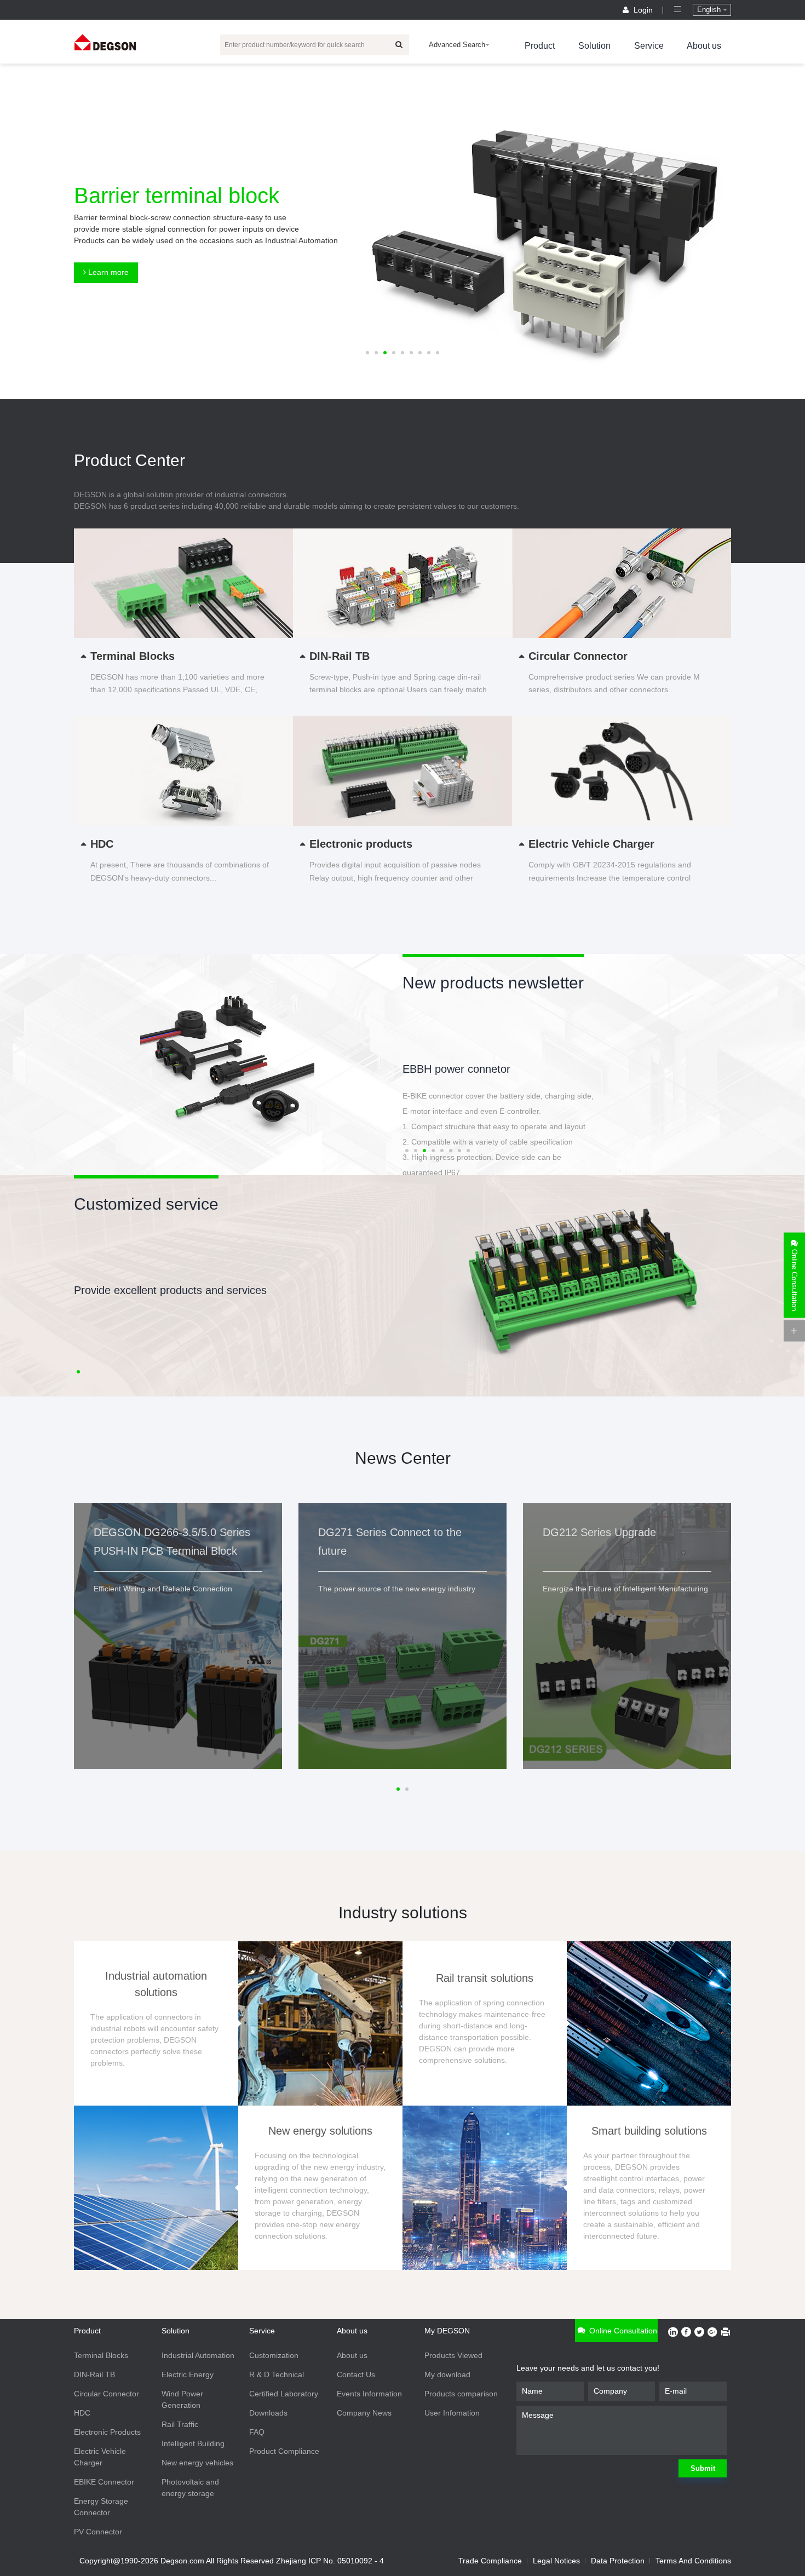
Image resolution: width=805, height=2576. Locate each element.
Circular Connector (107, 2394)
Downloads (268, 2413)
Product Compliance (284, 2451)
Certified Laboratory (284, 2394)
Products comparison (461, 2394)
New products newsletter (493, 983)
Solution (594, 46)
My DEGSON (447, 2331)
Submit (703, 2468)
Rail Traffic (180, 2424)
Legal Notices (556, 2561)
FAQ (257, 2432)
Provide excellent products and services (170, 1290)
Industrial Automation (198, 2355)
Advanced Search (457, 45)
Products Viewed (453, 2355)
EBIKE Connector (104, 2482)
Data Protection (618, 2561)
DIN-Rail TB (94, 2374)
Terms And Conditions (693, 2561)
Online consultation (622, 2331)
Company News (364, 2413)
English (710, 10)
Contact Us (356, 2374)
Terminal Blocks (101, 2355)
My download (447, 2374)
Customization (274, 2355)
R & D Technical (277, 2374)
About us (704, 46)
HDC (82, 2413)
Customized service (146, 1204)
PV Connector (98, 2532)
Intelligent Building (193, 2443)
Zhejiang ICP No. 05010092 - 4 (330, 2561)
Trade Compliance (490, 2561)
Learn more (107, 272)
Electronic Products (107, 2432)
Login (643, 10)
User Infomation (452, 2413)
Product (540, 46)
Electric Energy (188, 2374)
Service (649, 46)
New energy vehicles (197, 2463)
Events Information (369, 2394)
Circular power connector (463, 1069)
